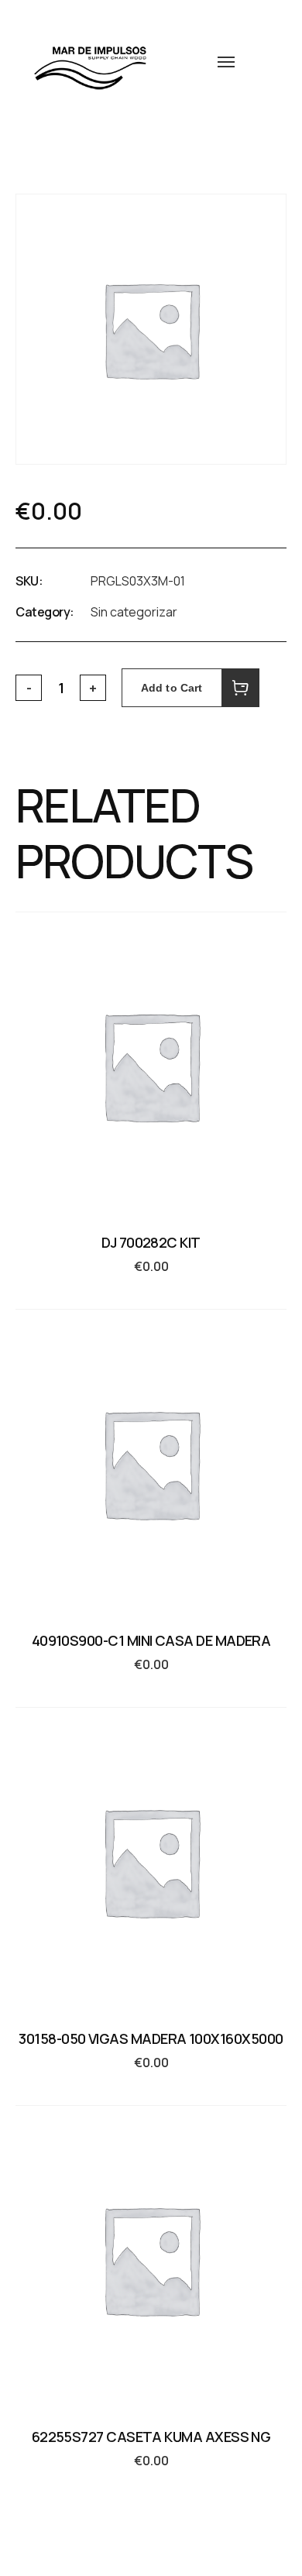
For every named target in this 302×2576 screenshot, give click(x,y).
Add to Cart (172, 688)
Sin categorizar (134, 612)
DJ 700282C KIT (151, 1242)
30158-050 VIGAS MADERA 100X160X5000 (151, 2038)
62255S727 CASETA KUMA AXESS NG (151, 2437)
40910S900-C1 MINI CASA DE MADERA (151, 1640)
